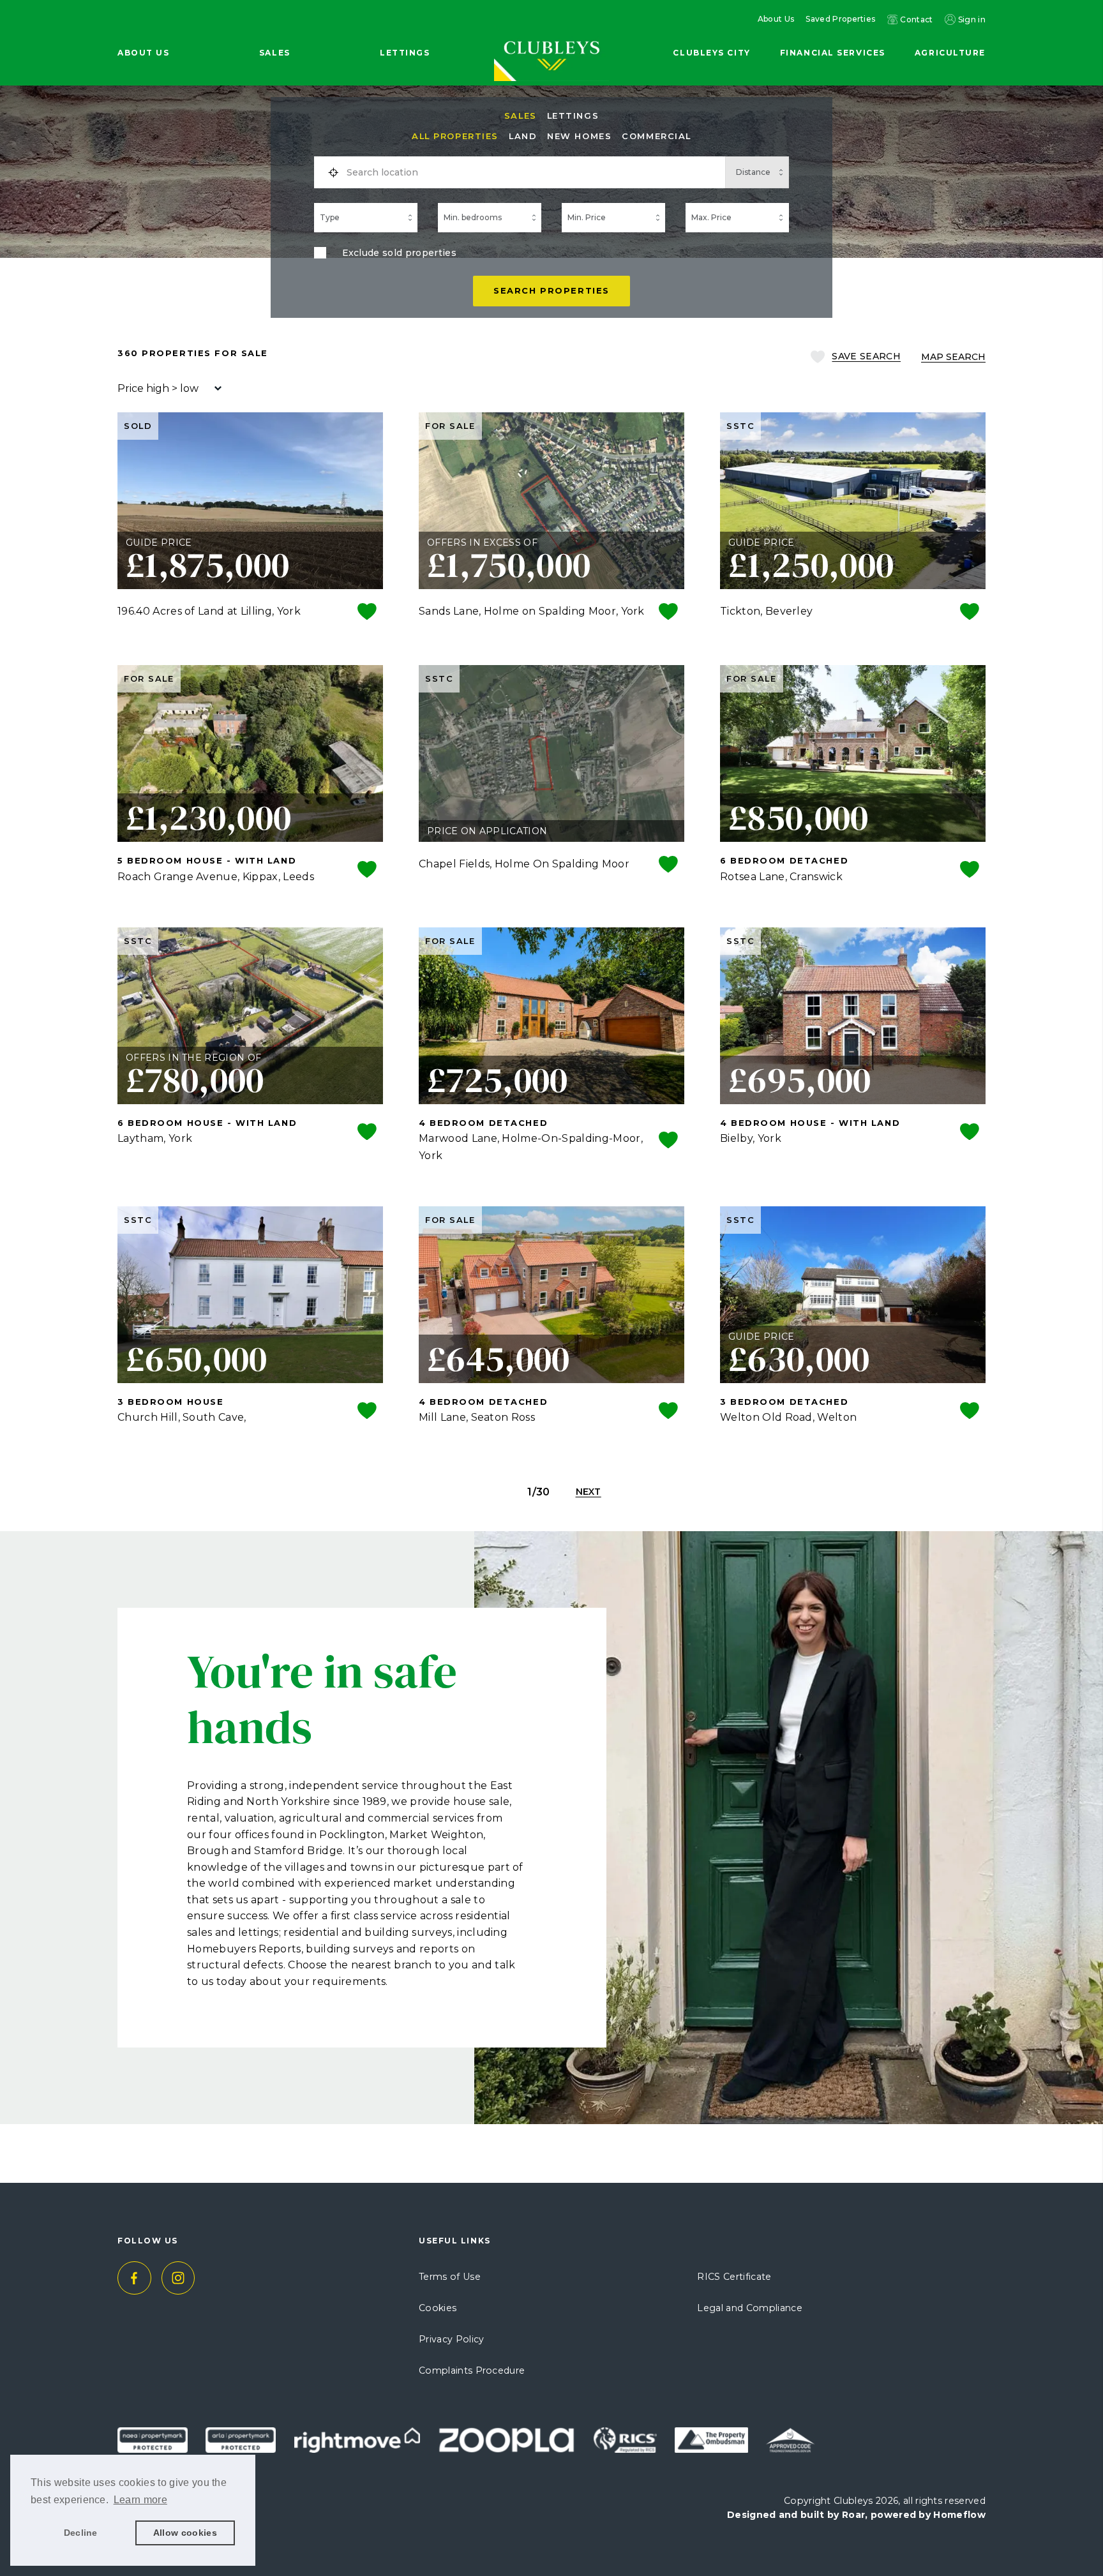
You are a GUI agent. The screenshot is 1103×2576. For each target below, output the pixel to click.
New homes (579, 136)
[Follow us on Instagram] (178, 2278)
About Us (776, 19)
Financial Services (833, 53)
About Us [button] (143, 53)
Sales (521, 116)
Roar (853, 2515)
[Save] (367, 613)
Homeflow (959, 2515)
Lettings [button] (405, 53)
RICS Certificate (734, 2277)
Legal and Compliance (749, 2308)
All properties (455, 136)
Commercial (657, 136)
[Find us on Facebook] (134, 2278)
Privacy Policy (451, 2339)
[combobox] (532, 172)
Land (523, 136)
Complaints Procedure (472, 2370)
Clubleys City (711, 53)
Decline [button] (81, 2533)
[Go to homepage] (551, 33)
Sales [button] (275, 53)
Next (589, 1492)
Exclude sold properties (399, 253)
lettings (573, 116)
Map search (953, 357)
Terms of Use (450, 2277)
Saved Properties (840, 19)
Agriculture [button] (950, 53)
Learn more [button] (140, 2500)
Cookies (438, 2308)
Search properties (551, 290)
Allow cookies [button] (185, 2533)
